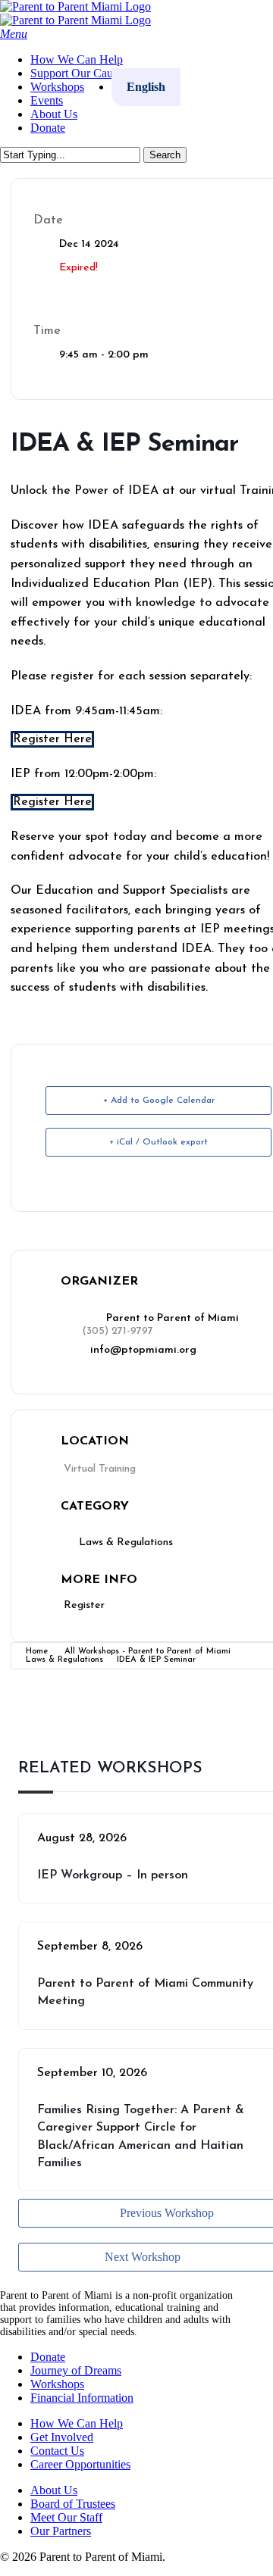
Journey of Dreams (76, 2370)
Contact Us (57, 2451)
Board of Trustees (73, 2504)
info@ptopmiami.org (143, 1350)
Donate (48, 2357)
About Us (54, 2490)
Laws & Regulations (64, 1660)
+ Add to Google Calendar (159, 1101)
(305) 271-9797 (118, 1331)
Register (84, 1605)
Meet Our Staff (66, 2517)
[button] (14, 34)
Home (37, 1652)
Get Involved (62, 2437)
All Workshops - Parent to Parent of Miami (147, 1652)
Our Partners (61, 2531)
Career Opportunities (80, 2464)
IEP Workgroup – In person (113, 1875)
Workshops (57, 2384)
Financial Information (82, 2398)
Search (165, 155)
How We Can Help (77, 2423)
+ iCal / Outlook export (158, 1142)
